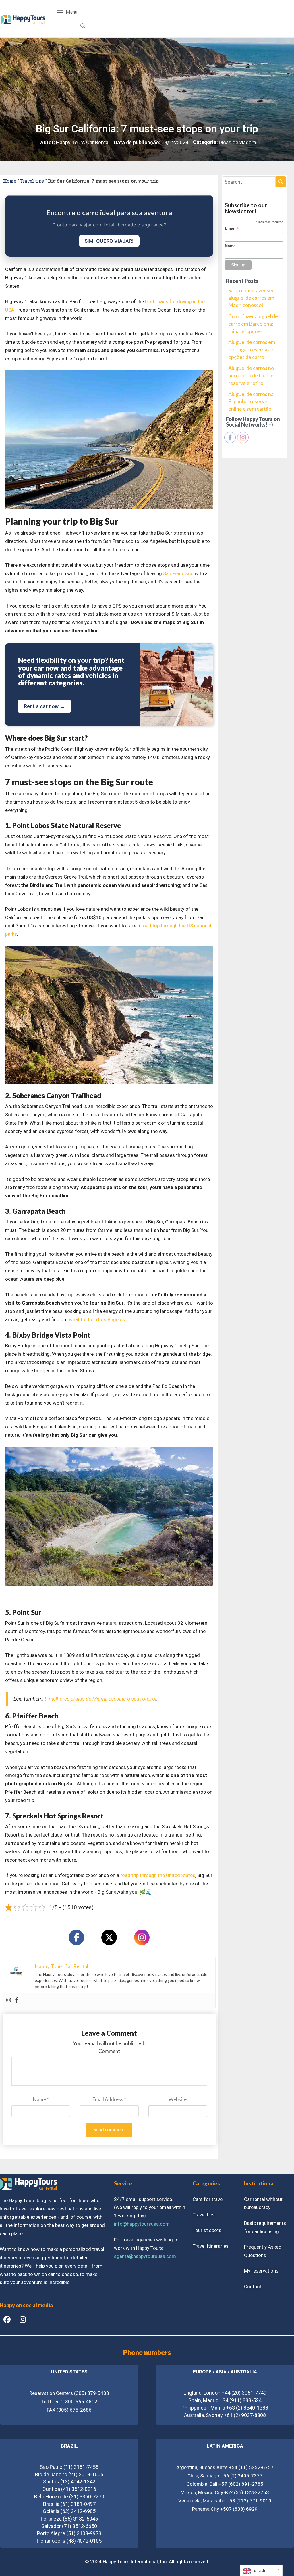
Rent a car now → (44, 706)
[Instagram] (142, 1937)
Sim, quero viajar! (109, 241)
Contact (253, 2287)
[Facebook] (76, 1937)
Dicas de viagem (237, 142)
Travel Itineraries (211, 2246)
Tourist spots (207, 2230)
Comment (109, 2051)
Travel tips (32, 181)
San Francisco (178, 573)
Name (41, 2099)
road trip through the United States (158, 1875)
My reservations (261, 2271)
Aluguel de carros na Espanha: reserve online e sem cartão (251, 401)
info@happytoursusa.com (142, 2224)
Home (10, 181)
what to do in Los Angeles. (97, 1319)
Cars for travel (208, 2199)
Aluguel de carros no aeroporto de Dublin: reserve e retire (252, 375)
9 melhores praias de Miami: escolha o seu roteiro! (101, 1699)
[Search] (281, 182)
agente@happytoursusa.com (145, 2256)
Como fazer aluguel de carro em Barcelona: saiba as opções (253, 323)
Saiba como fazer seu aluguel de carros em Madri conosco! (252, 298)
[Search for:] (254, 182)
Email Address (109, 2099)
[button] (67, 12)
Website (178, 2099)
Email (232, 228)
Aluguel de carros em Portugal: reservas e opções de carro (252, 349)
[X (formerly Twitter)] (109, 1937)
